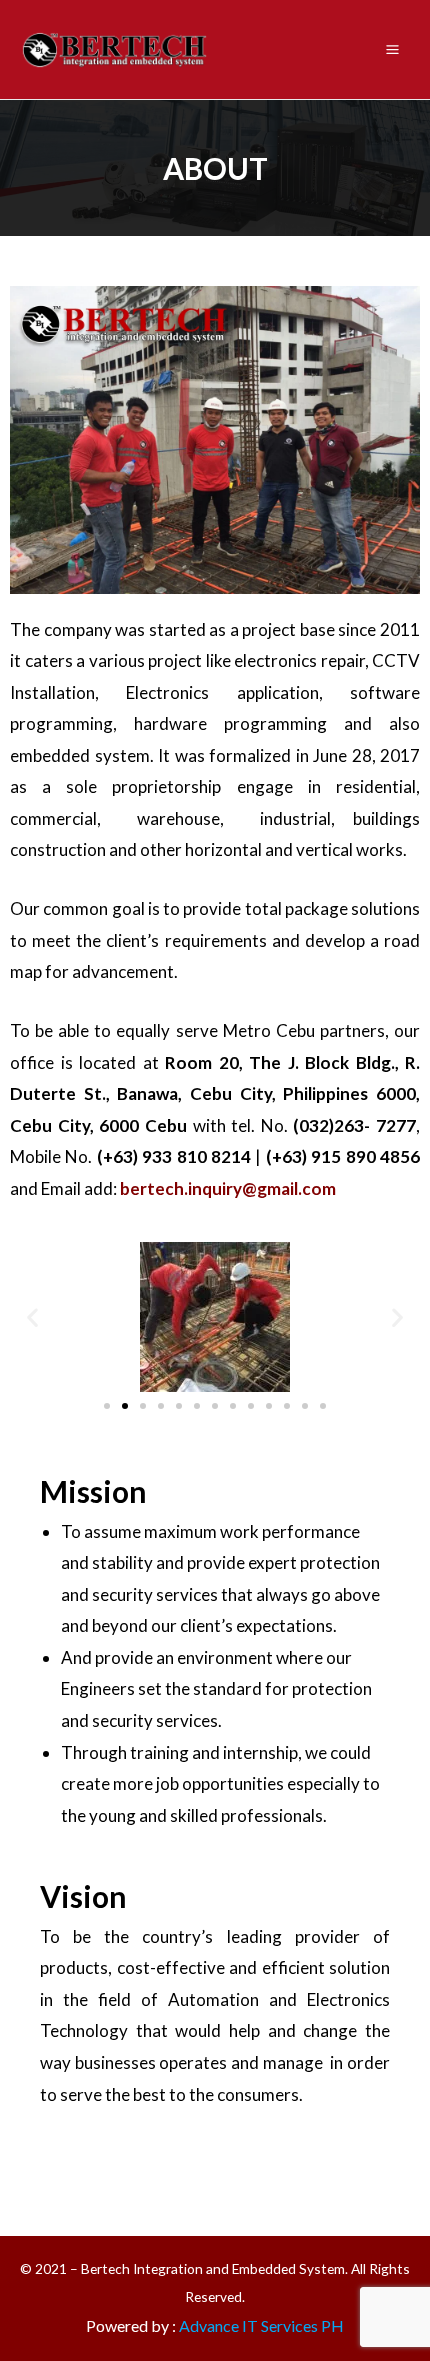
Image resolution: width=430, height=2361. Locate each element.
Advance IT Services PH (261, 2325)
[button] (107, 1406)
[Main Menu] (393, 49)
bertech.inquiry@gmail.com (228, 1188)
